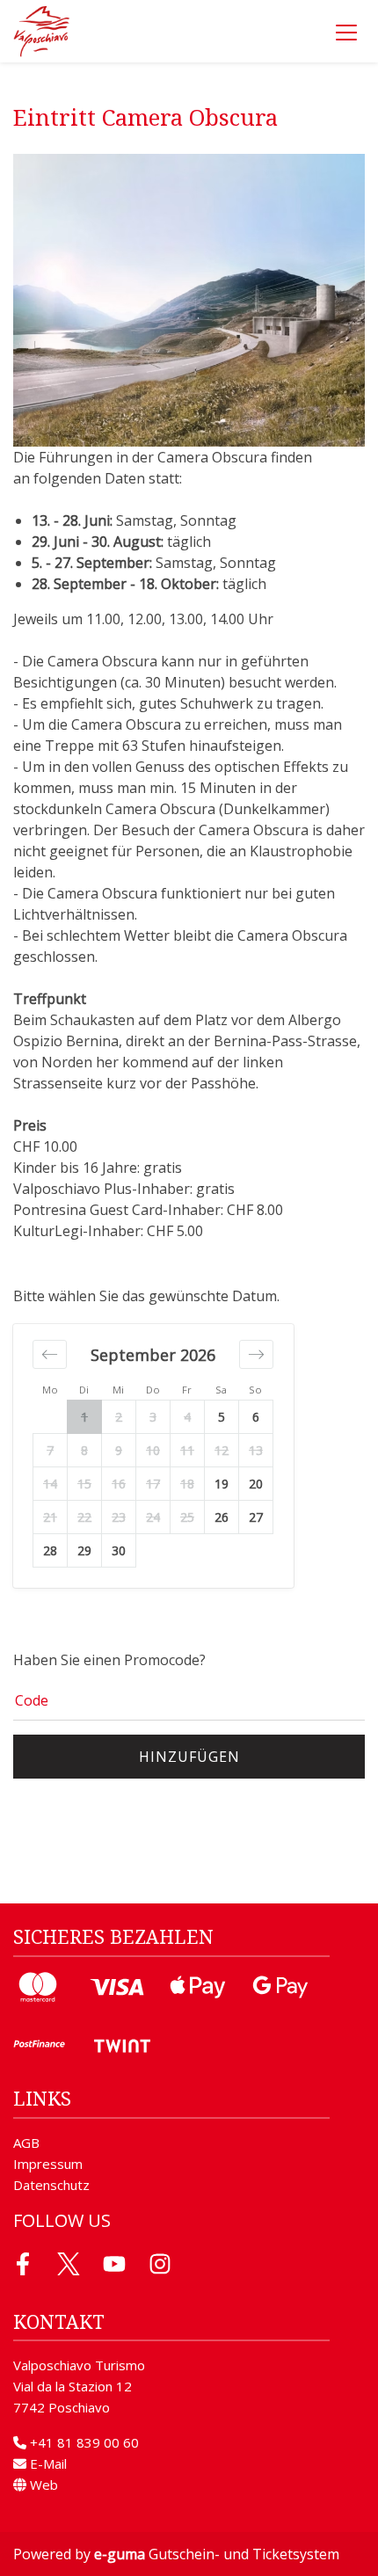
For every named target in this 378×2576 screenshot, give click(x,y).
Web (42, 2485)
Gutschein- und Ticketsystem (217, 2554)
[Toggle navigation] (346, 32)
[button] (50, 1354)
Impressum (48, 2164)
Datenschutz (51, 2185)
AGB (26, 2143)
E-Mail (47, 2463)
